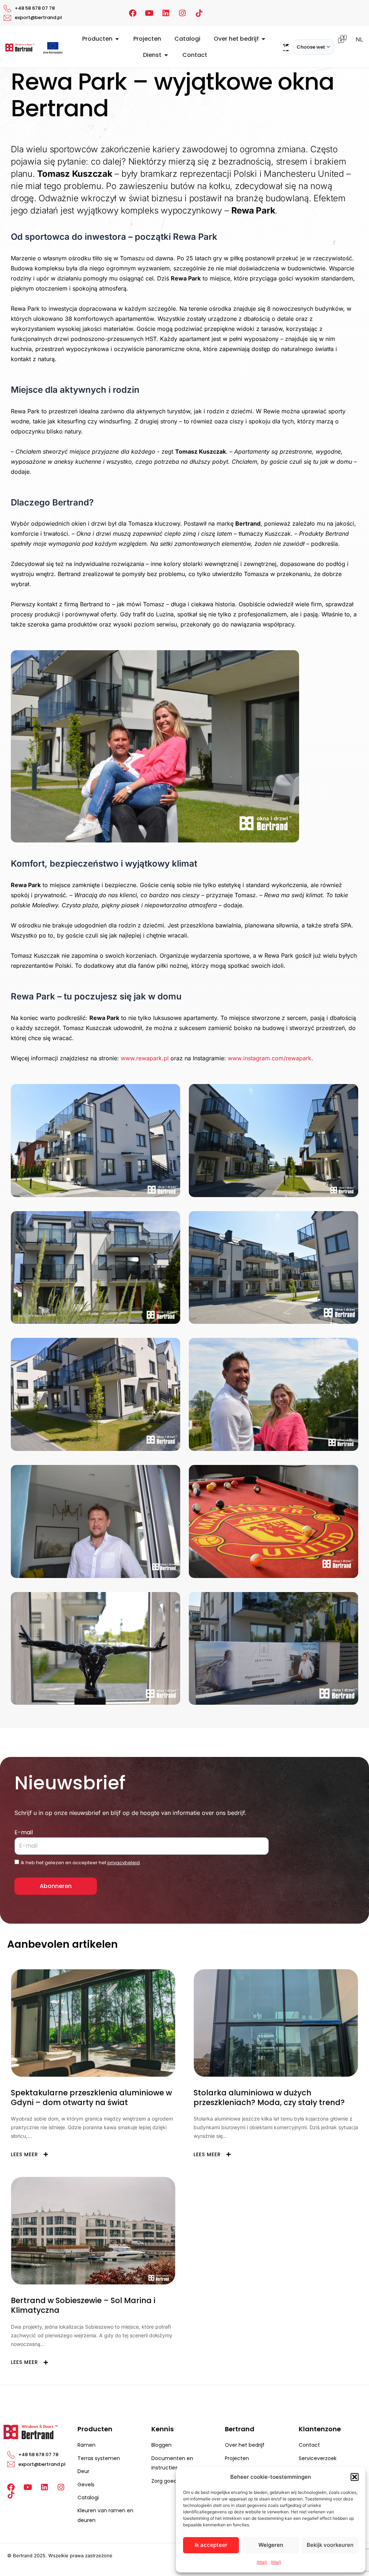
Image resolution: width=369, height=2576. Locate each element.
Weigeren (271, 2545)
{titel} (262, 2562)
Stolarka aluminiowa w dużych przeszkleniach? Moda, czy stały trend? (269, 2098)
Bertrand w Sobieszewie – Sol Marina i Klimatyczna (83, 2305)
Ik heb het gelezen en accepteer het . (81, 1863)
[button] (355, 2477)
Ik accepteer (211, 2545)
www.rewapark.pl (145, 1058)
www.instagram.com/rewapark (270, 1058)
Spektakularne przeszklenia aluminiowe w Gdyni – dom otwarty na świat (91, 2098)
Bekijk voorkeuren (330, 2545)
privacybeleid (124, 1863)
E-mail (24, 1832)
